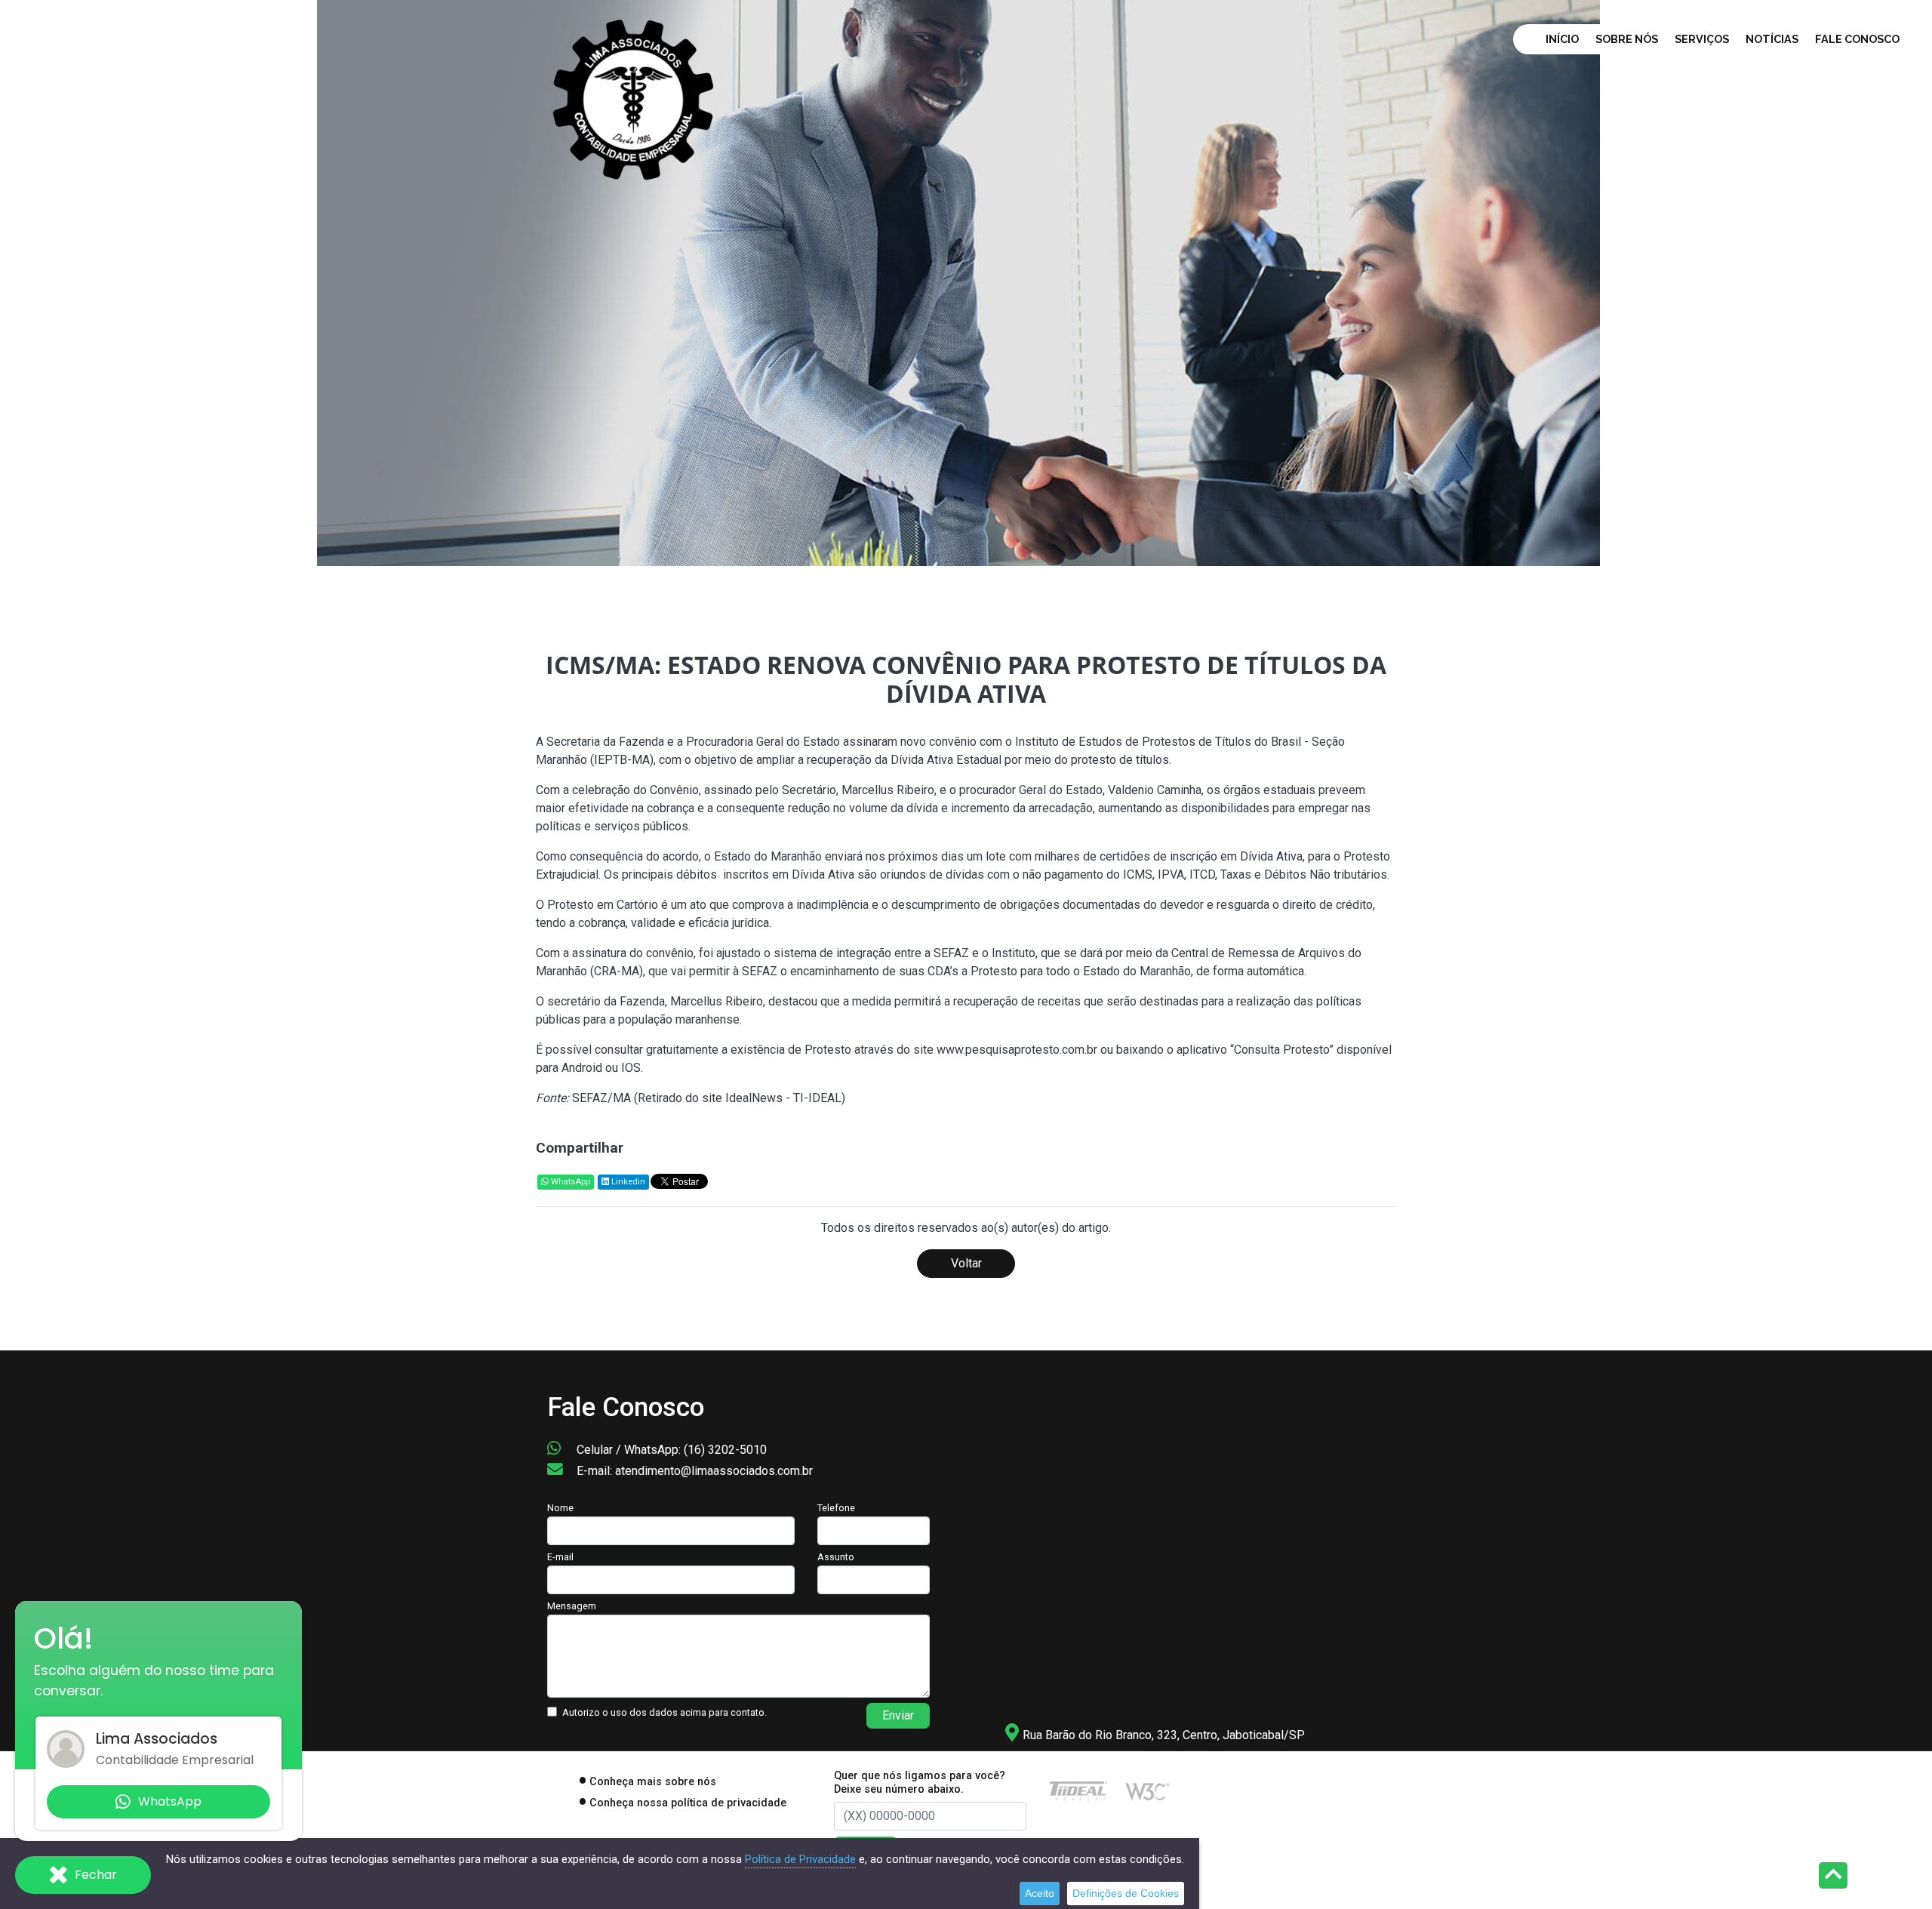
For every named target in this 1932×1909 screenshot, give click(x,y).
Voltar (966, 1263)
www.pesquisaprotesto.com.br (1017, 1050)
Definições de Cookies (1126, 1893)
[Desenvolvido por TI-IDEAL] (1078, 1790)
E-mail (560, 1557)
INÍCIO (1562, 39)
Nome (560, 1508)
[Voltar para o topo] (1833, 1877)
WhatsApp (569, 1182)
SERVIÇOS (1702, 39)
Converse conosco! (220, 411)
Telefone (836, 1508)
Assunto (836, 1557)
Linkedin (627, 1182)
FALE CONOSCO (1857, 39)
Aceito (1040, 1893)
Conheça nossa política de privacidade (688, 1803)
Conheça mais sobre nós (653, 1782)
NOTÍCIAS (1772, 39)
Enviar (898, 1715)
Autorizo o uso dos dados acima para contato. (665, 1712)
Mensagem (572, 1606)
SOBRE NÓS (1627, 39)
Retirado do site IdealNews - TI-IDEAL (740, 1098)
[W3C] (1148, 1790)
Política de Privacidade (800, 1859)
